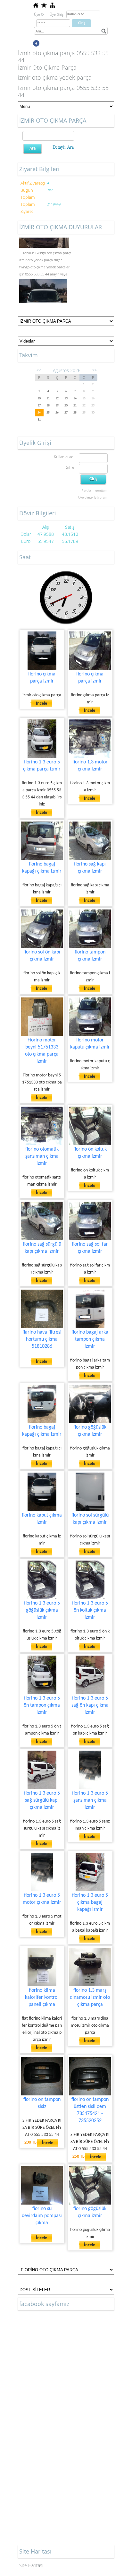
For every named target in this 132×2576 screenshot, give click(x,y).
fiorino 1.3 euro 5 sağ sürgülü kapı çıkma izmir (42, 1800)
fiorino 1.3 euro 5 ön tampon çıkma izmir (42, 1705)
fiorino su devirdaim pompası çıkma (42, 2216)
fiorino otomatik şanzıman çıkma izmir (42, 1156)
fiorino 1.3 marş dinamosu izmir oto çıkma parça (90, 1997)
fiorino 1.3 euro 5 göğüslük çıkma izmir (42, 1610)
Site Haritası (31, 2565)
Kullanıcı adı (64, 457)
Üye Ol (39, 14)
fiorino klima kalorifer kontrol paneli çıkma (42, 1997)
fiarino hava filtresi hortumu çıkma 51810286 (42, 1339)
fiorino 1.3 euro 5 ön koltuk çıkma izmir (90, 1610)
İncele (41, 704)
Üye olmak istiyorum (93, 497)
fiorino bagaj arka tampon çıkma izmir (90, 1339)
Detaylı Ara (63, 147)
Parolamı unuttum (95, 490)
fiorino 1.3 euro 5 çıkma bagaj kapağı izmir (90, 1902)
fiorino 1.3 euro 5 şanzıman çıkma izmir (90, 1800)
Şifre (70, 467)
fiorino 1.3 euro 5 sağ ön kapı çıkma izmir (90, 1705)
